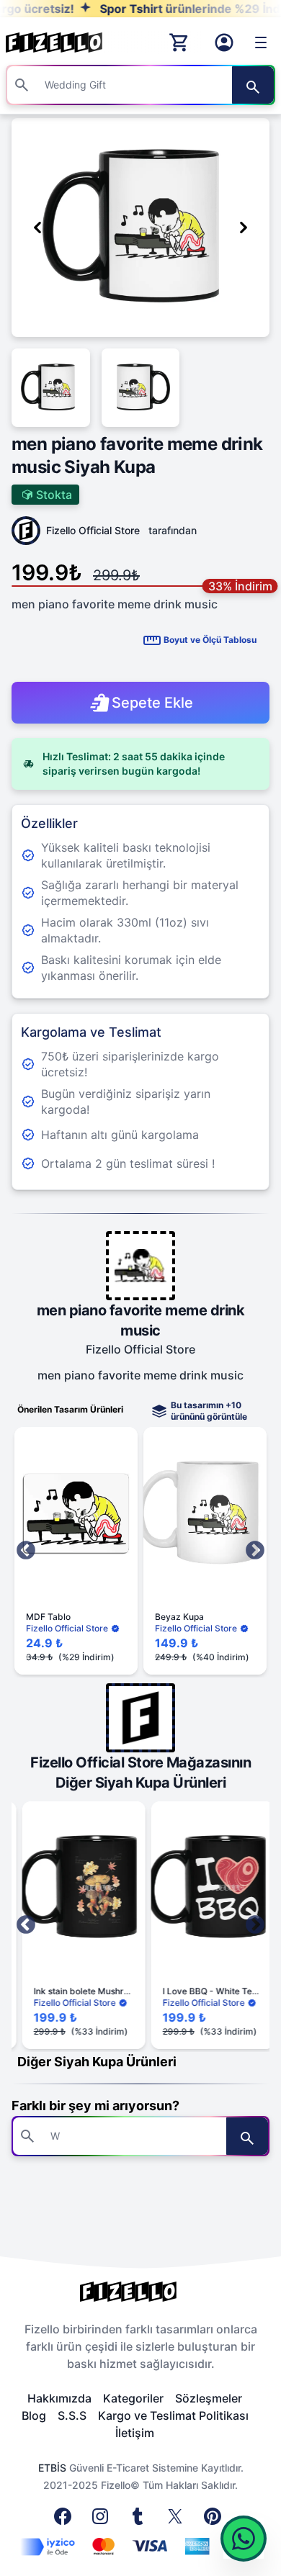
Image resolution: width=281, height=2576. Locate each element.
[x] (178, 2521)
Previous (26, 1551)
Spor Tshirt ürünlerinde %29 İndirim (170, 9)
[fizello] (140, 2292)
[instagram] (103, 2521)
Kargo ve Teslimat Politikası (173, 2415)
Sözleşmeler (209, 2398)
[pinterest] (215, 2521)
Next (255, 1551)
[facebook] (66, 2521)
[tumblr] (140, 2521)
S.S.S (72, 2415)
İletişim (135, 2433)
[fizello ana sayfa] (68, 42)
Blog (34, 2415)
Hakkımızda (59, 2398)
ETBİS (52, 2468)
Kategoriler (133, 2398)
